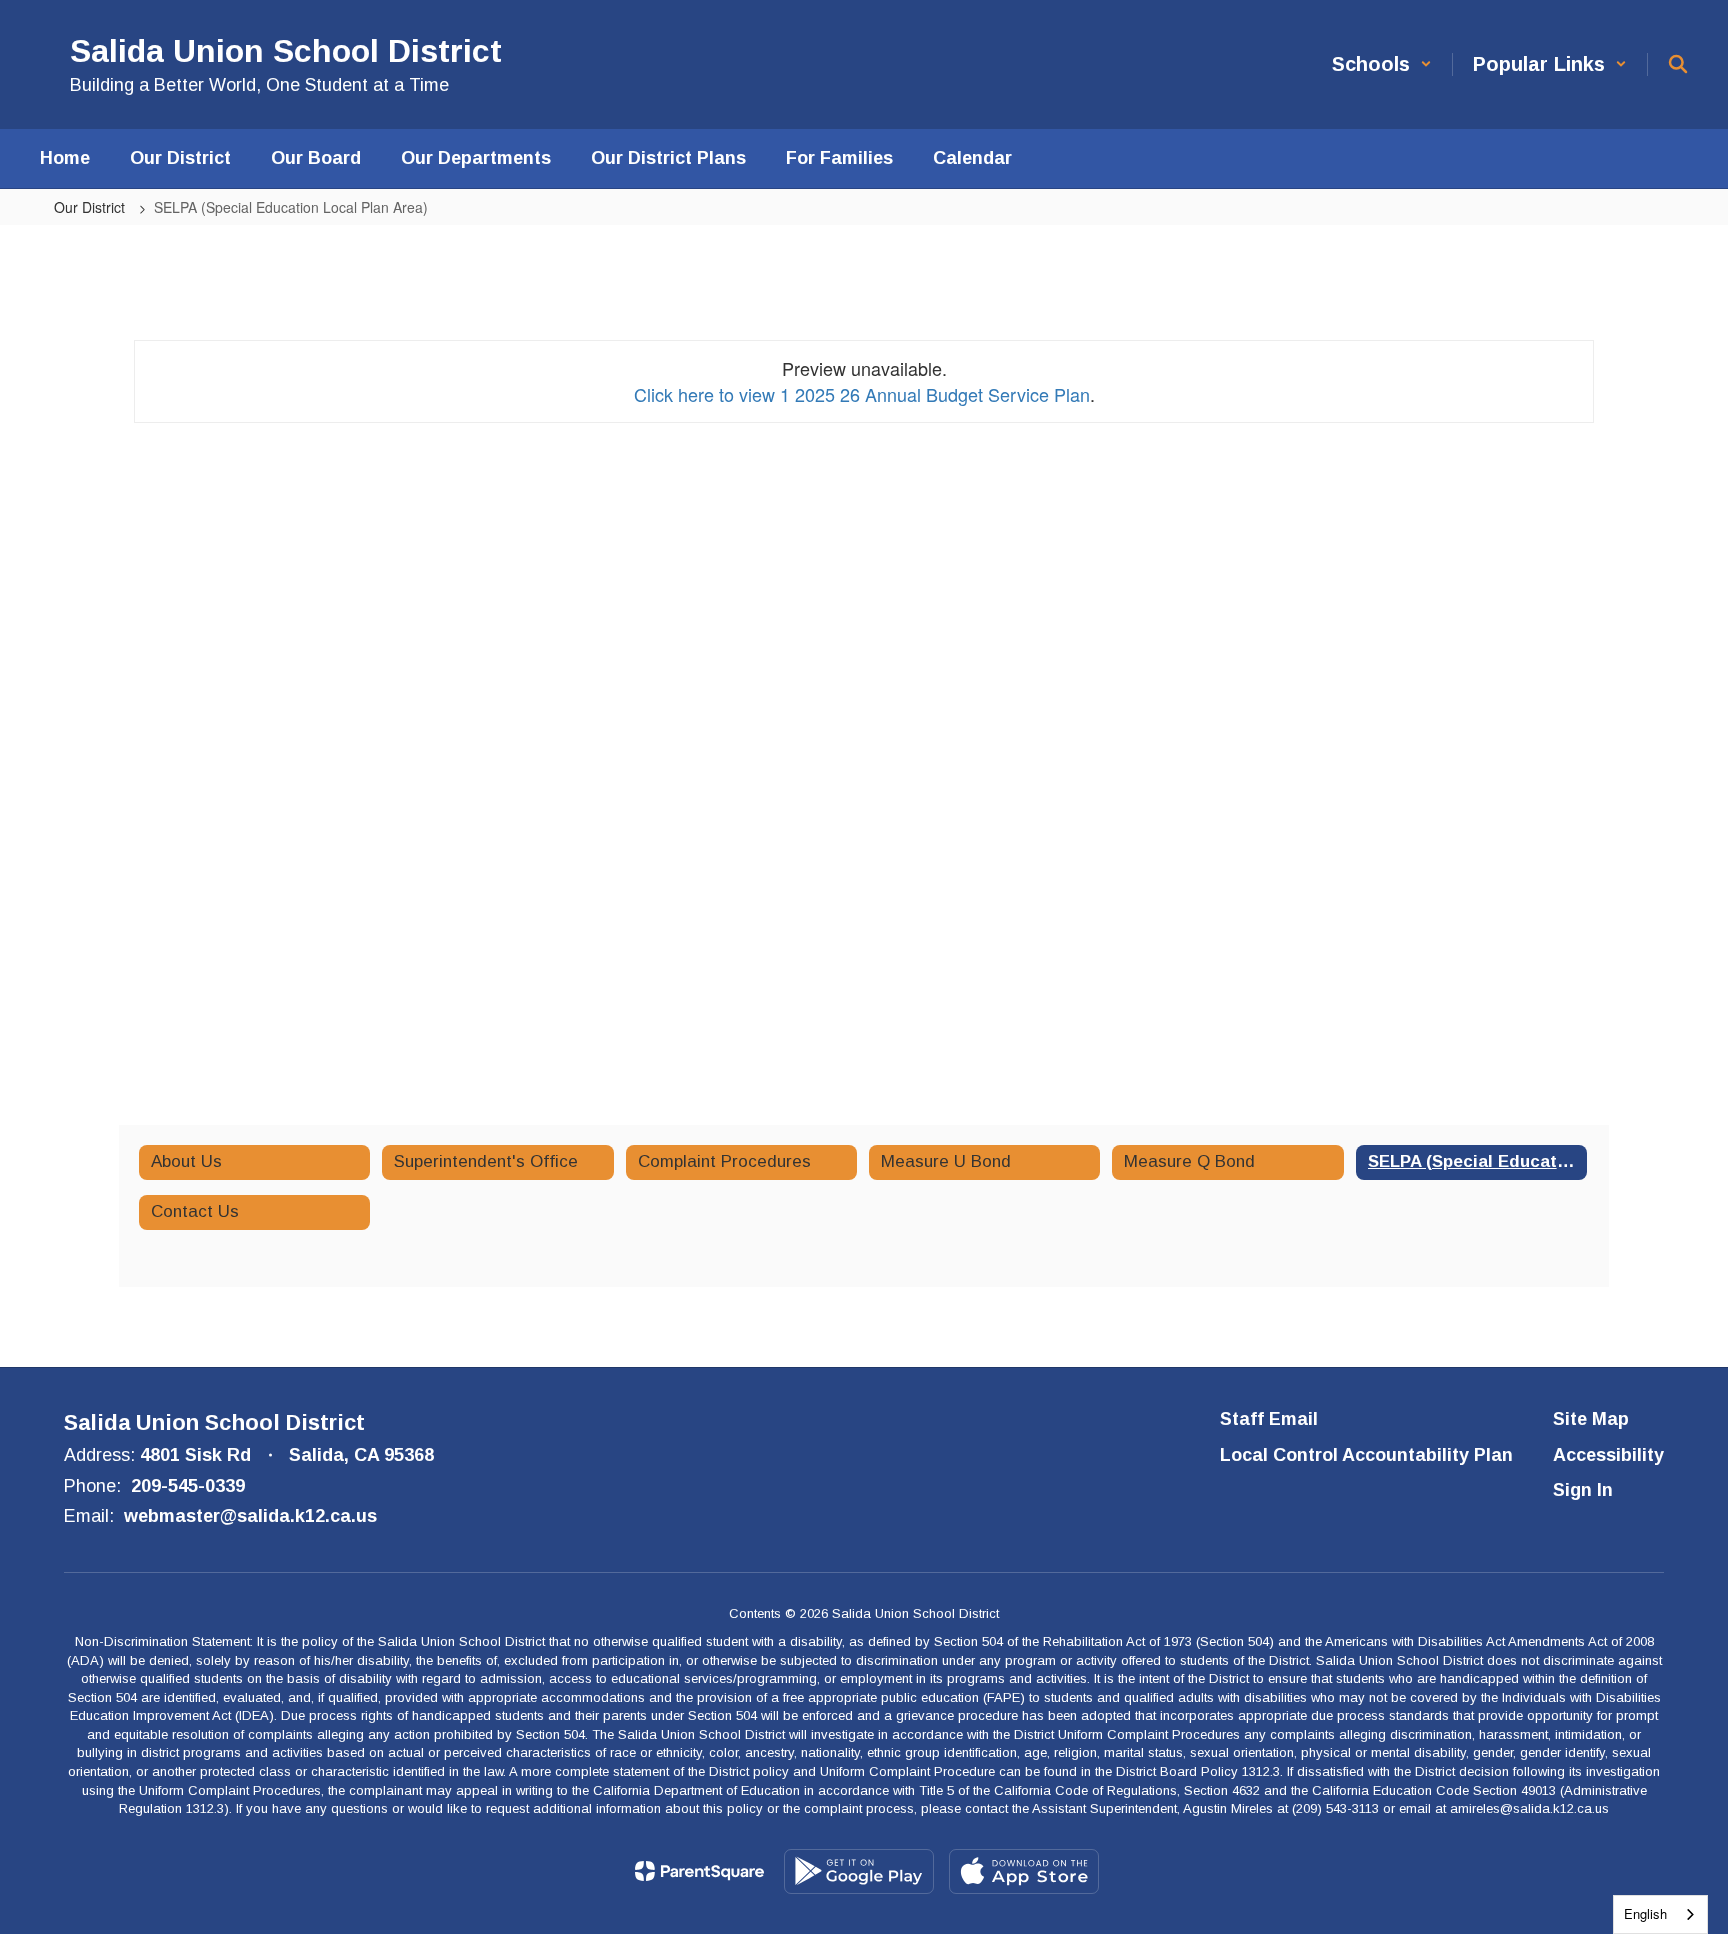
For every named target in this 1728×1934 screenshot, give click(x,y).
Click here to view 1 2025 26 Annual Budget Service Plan (862, 394)
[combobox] (1660, 1914)
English (1645, 1913)
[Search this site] (1678, 64)
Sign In (1583, 1490)
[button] (1382, 64)
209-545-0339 (188, 1486)
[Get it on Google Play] (859, 1871)
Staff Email (1269, 1419)
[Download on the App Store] (1024, 1871)
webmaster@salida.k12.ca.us (250, 1516)
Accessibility (1608, 1455)
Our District (91, 207)
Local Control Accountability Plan (1366, 1455)
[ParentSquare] (699, 1871)
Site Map (1591, 1419)
